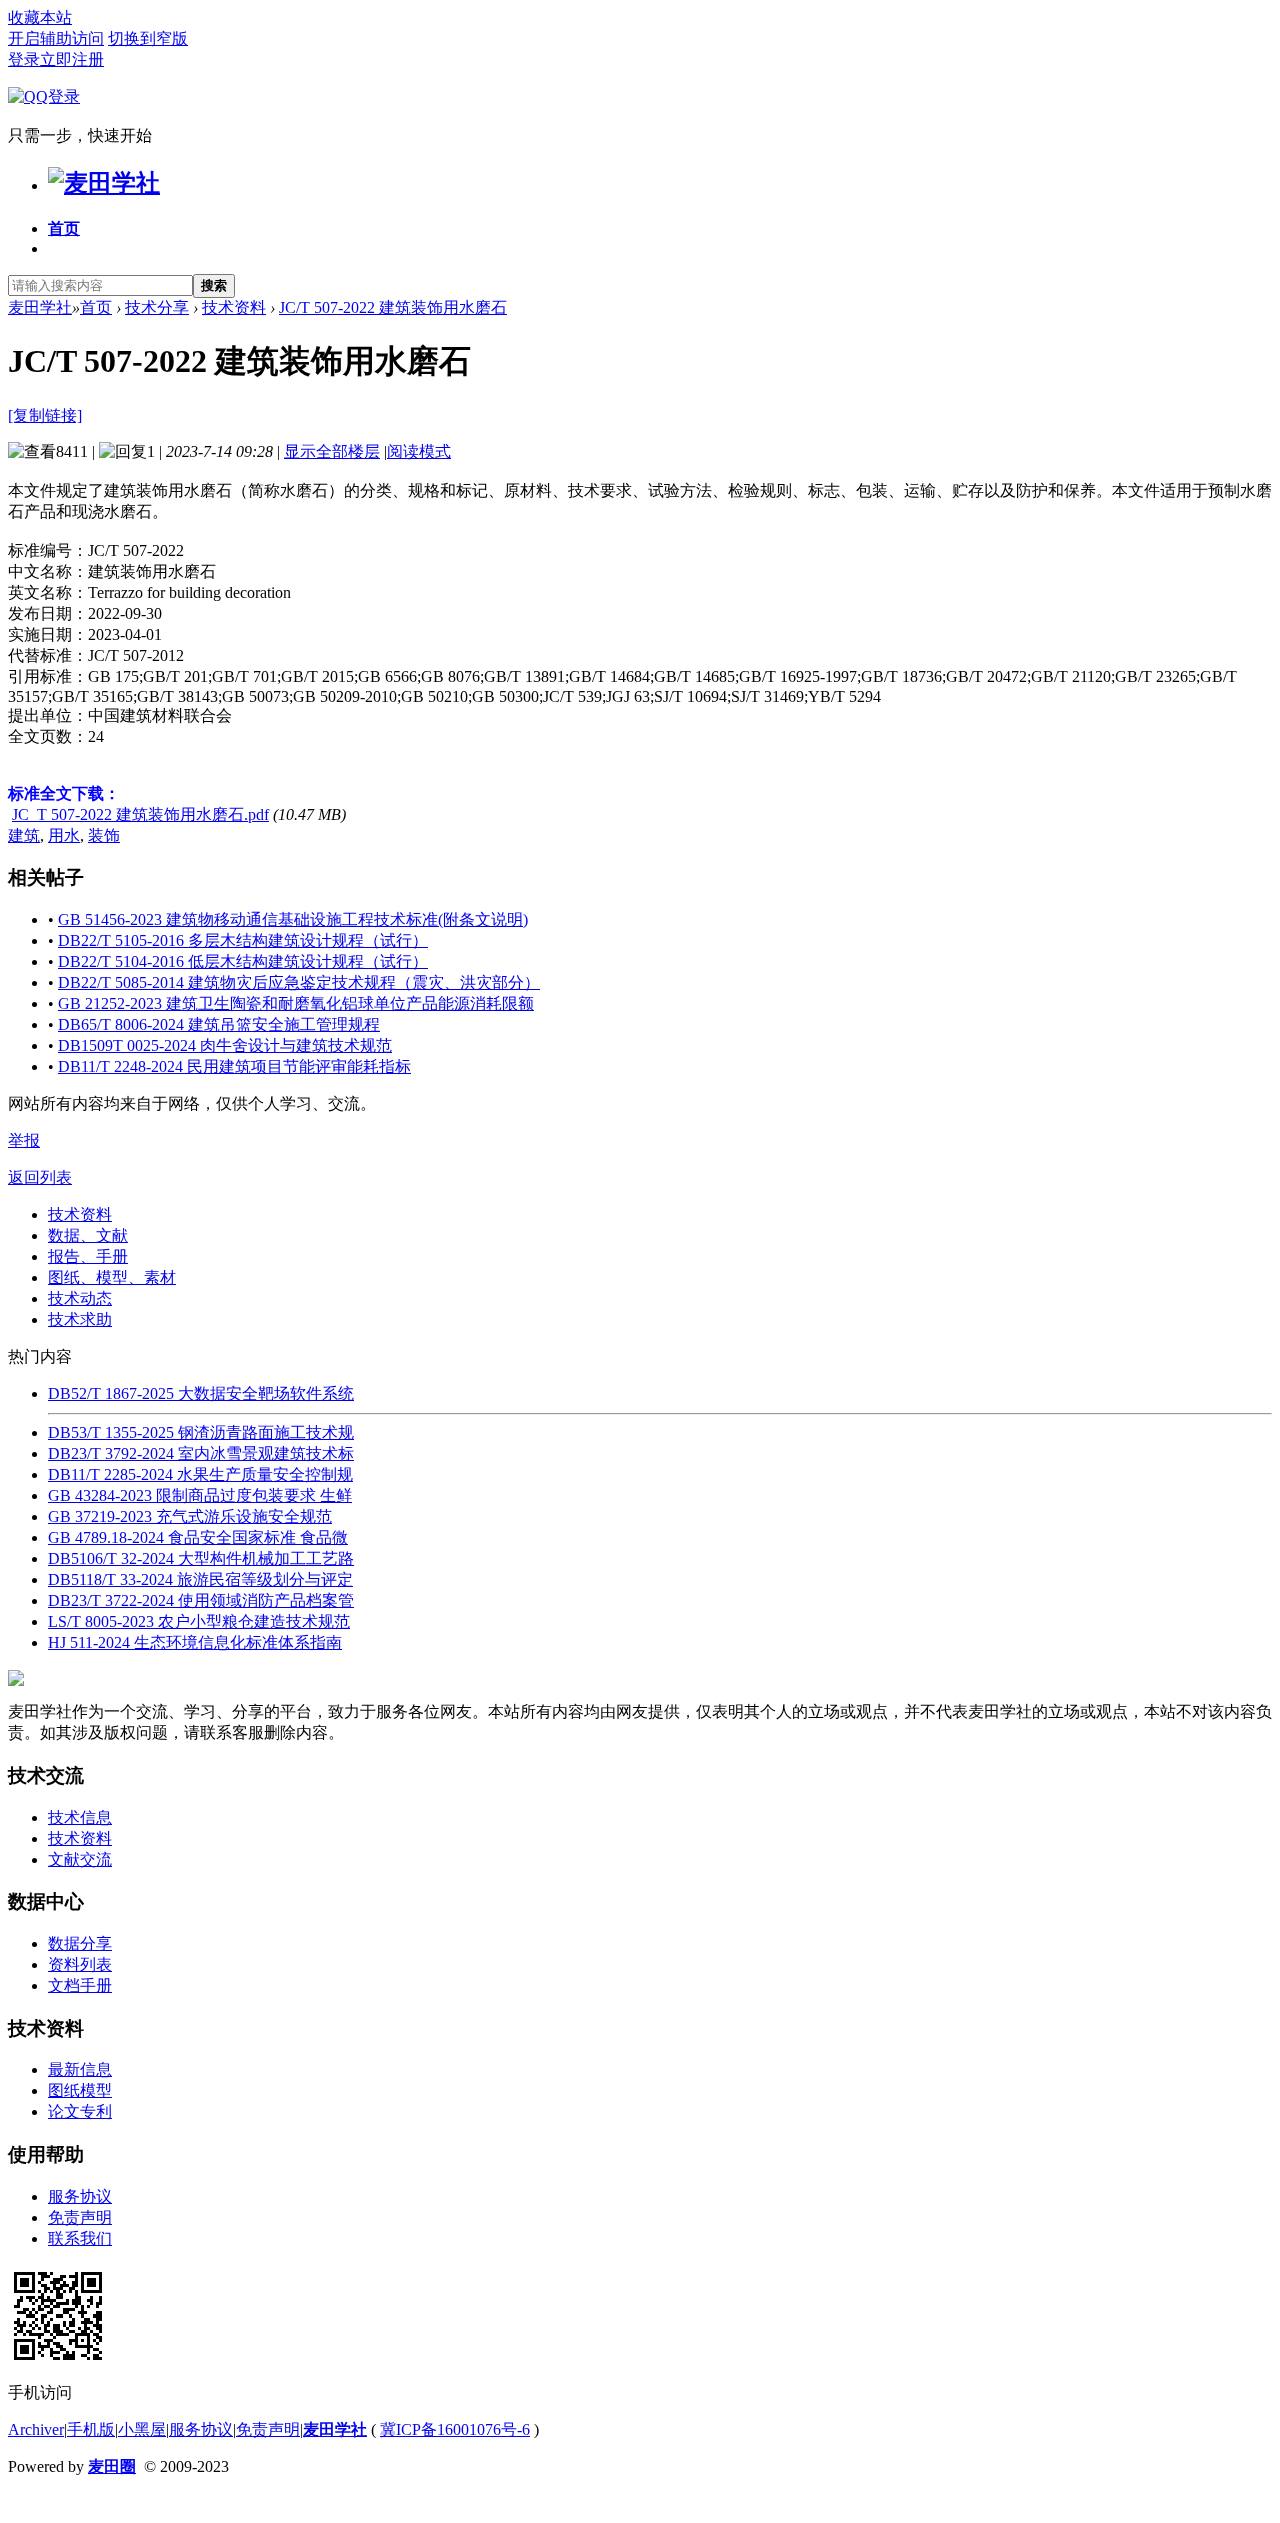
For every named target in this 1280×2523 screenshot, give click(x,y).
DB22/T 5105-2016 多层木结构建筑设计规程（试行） (243, 940)
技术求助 (80, 1319)
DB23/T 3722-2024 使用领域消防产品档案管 (201, 1600)
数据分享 (80, 1943)
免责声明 (80, 2217)
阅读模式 (419, 451)
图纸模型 (80, 2090)
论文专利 (80, 2111)
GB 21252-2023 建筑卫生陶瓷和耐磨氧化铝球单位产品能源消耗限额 (296, 1003)
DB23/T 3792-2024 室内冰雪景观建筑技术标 (201, 1453)
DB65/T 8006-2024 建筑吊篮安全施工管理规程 (219, 1024)
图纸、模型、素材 (112, 1277)
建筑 (24, 835)
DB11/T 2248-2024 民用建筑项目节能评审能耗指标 (234, 1066)
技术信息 (80, 1817)
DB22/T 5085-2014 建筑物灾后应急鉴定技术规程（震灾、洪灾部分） (299, 982)
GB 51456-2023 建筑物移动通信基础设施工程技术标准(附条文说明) (293, 919)
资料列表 (80, 1964)
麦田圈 (112, 2466)
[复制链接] (45, 415)
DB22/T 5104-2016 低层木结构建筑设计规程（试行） (243, 961)
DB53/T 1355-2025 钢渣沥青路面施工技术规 (201, 1432)
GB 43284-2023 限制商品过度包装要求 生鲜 (200, 1495)
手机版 (91, 2429)
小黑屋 (142, 2429)
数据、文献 (88, 1235)
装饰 (104, 835)
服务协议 (80, 2196)
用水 (64, 835)
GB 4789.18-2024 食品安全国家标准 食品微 (198, 1537)
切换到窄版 (148, 38)
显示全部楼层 (332, 451)
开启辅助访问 (56, 38)
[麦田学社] (104, 183)
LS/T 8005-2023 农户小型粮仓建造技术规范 (199, 1621)
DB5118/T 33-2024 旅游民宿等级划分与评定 (200, 1579)
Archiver (36, 2429)
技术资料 (234, 307)
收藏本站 (40, 17)
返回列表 (40, 1177)
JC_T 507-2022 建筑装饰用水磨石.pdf (140, 814)
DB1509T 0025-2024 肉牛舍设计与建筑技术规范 (225, 1045)
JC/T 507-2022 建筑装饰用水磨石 (393, 307)
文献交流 (80, 1859)
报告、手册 (88, 1256)
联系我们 (80, 2238)
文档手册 (80, 1985)
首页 (64, 228)
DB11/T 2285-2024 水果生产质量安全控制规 (200, 1474)
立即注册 (72, 59)
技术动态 (80, 1298)
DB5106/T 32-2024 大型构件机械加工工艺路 (201, 1558)
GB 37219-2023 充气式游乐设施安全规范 (190, 1516)
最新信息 (80, 2069)
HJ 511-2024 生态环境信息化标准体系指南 (195, 1642)
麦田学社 (40, 307)
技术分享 (157, 307)
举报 (24, 1140)
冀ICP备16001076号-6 (455, 2429)
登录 (24, 59)
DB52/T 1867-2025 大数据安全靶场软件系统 (201, 1393)
